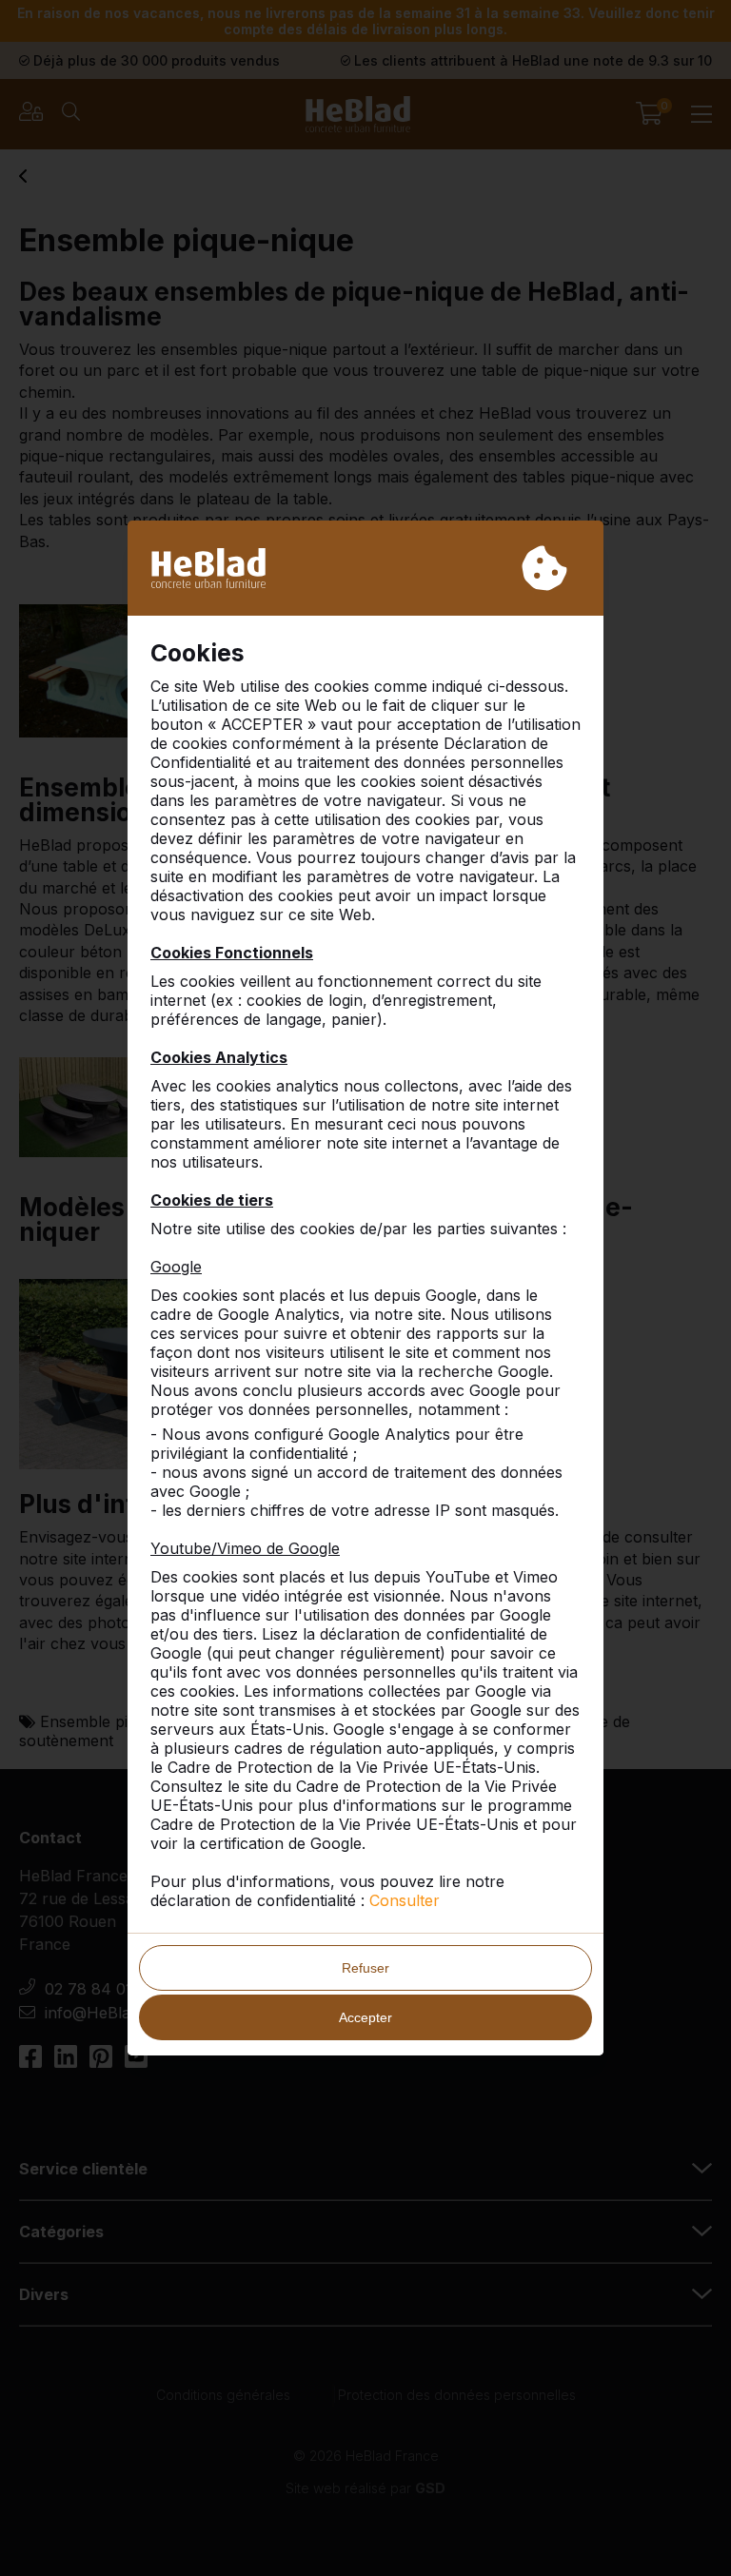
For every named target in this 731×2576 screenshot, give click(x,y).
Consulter (405, 1900)
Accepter (365, 2017)
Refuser (365, 1968)
